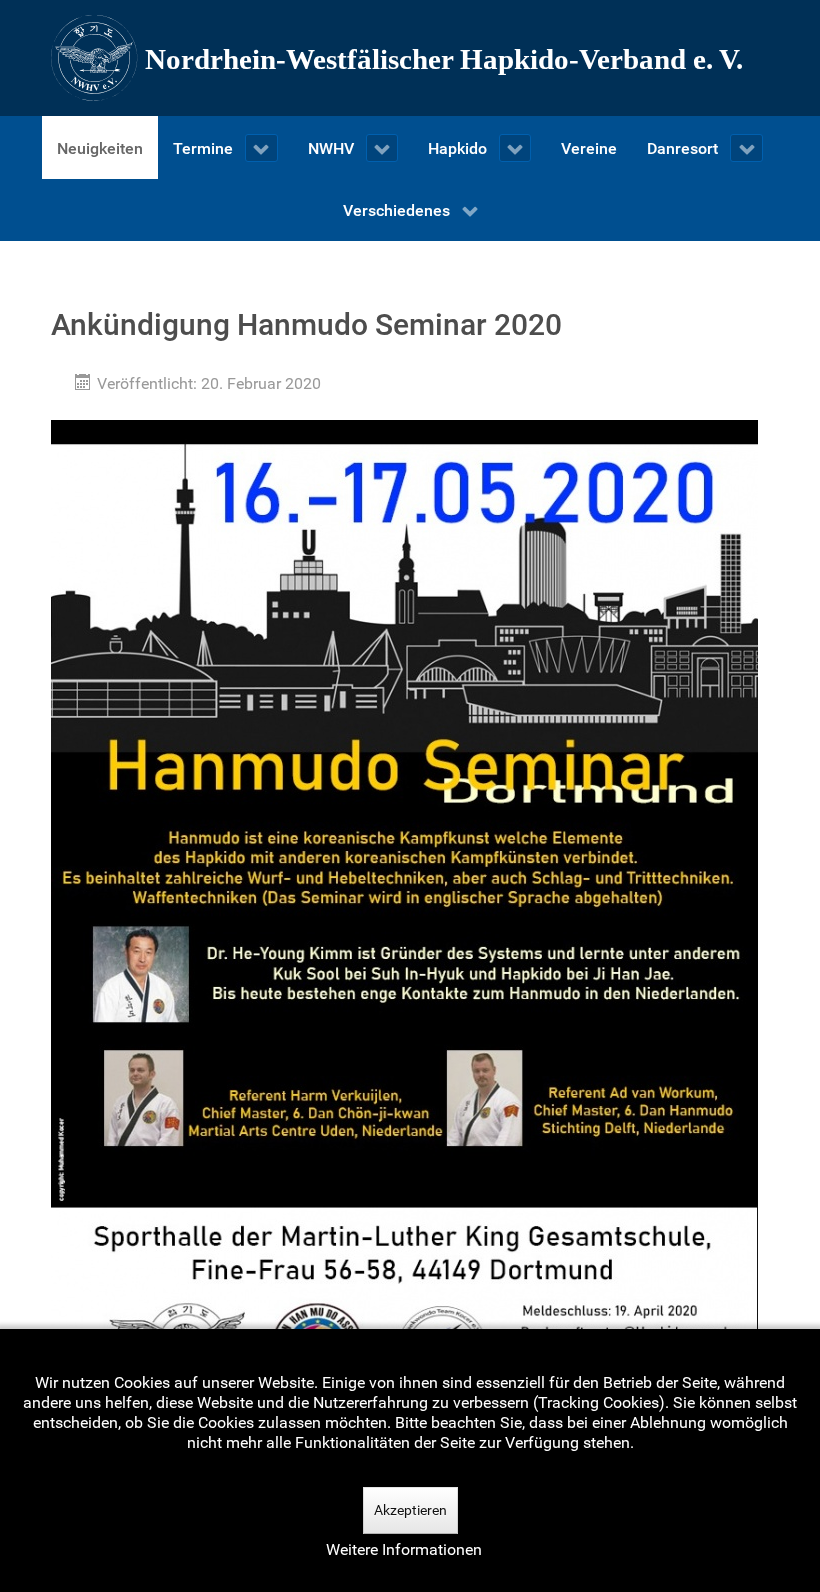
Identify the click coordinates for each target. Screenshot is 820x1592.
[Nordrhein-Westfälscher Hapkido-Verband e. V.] (410, 58)
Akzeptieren (410, 1510)
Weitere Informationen (404, 1549)
